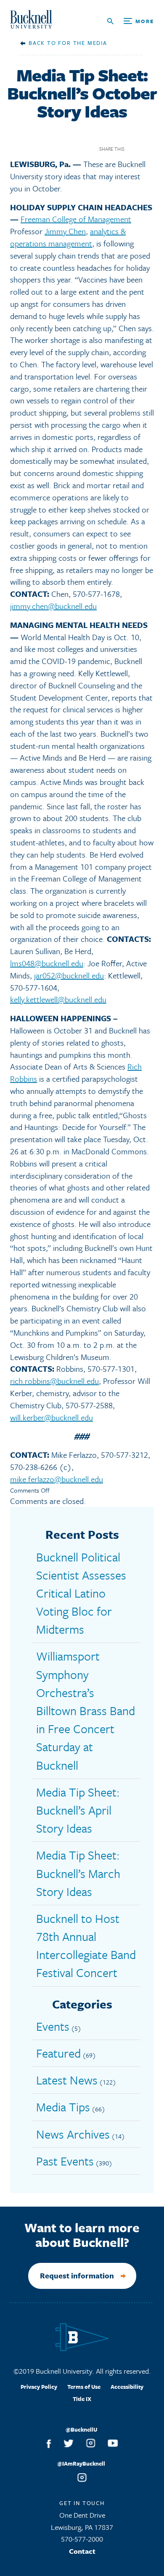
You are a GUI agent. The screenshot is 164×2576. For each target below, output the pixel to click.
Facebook (134, 149)
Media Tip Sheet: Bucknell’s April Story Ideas (78, 1810)
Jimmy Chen (65, 231)
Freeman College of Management (76, 219)
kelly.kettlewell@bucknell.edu (58, 999)
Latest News (67, 2080)
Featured (58, 2053)
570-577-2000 (82, 2539)
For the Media (82, 43)
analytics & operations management (68, 237)
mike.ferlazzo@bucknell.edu (57, 1479)
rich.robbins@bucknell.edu (54, 1381)
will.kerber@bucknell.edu (52, 1417)
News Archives (73, 2134)
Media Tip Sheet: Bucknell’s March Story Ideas (78, 1873)
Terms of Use (84, 2387)
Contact (82, 2551)
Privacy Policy (39, 2387)
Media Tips (63, 2107)
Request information (77, 2275)
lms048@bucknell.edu (47, 963)
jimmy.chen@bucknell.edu (53, 606)
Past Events (65, 2161)
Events (53, 2026)
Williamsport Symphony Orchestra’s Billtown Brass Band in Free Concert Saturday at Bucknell (86, 1710)
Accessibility (127, 2387)
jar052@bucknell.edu (69, 975)
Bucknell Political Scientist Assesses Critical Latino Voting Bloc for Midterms (81, 1593)
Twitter (149, 149)
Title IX (82, 2399)
